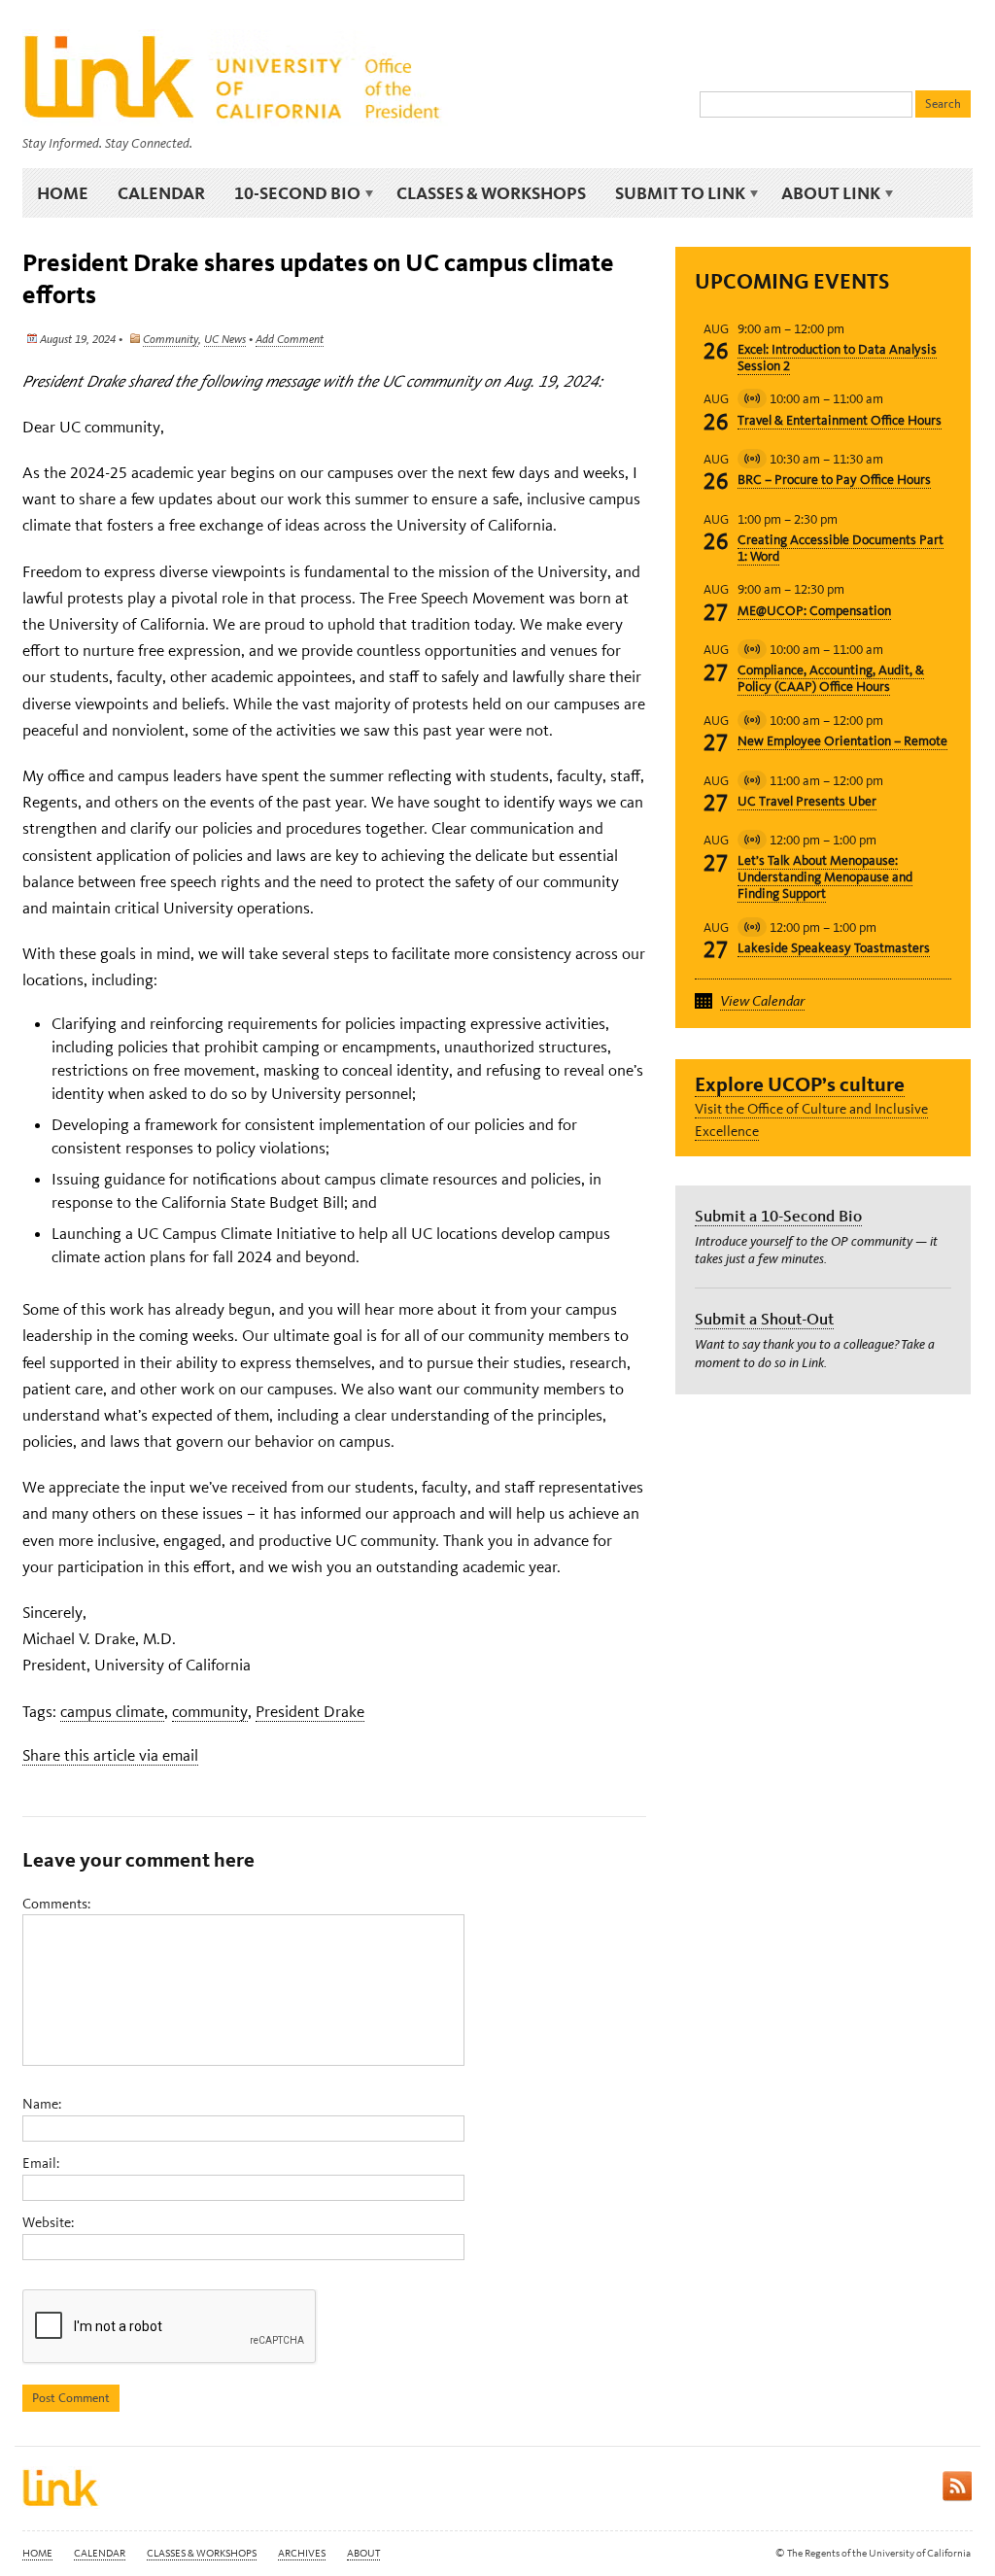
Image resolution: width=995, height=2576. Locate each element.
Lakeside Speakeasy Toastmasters (834, 948)
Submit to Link (673, 193)
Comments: (56, 1904)
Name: (42, 2104)
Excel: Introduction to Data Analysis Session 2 (837, 358)
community (210, 1711)
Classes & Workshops (491, 193)
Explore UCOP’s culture (800, 1084)
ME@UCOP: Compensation (814, 611)
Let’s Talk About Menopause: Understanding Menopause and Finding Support (825, 877)
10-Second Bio (290, 193)
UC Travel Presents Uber (807, 801)
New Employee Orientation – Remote (842, 741)
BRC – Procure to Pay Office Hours (834, 480)
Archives (302, 2553)
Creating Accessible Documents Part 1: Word (841, 548)
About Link (823, 193)
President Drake (310, 1711)
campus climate (112, 1711)
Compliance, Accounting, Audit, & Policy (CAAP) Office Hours (831, 678)
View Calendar (762, 1001)
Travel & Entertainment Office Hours (840, 420)
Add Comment (290, 339)
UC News (225, 339)
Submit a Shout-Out (764, 1319)
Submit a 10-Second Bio (778, 1216)
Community (171, 339)
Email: (41, 2163)
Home (63, 193)
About (363, 2553)
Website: (48, 2222)
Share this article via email (110, 1755)
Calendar (161, 193)
